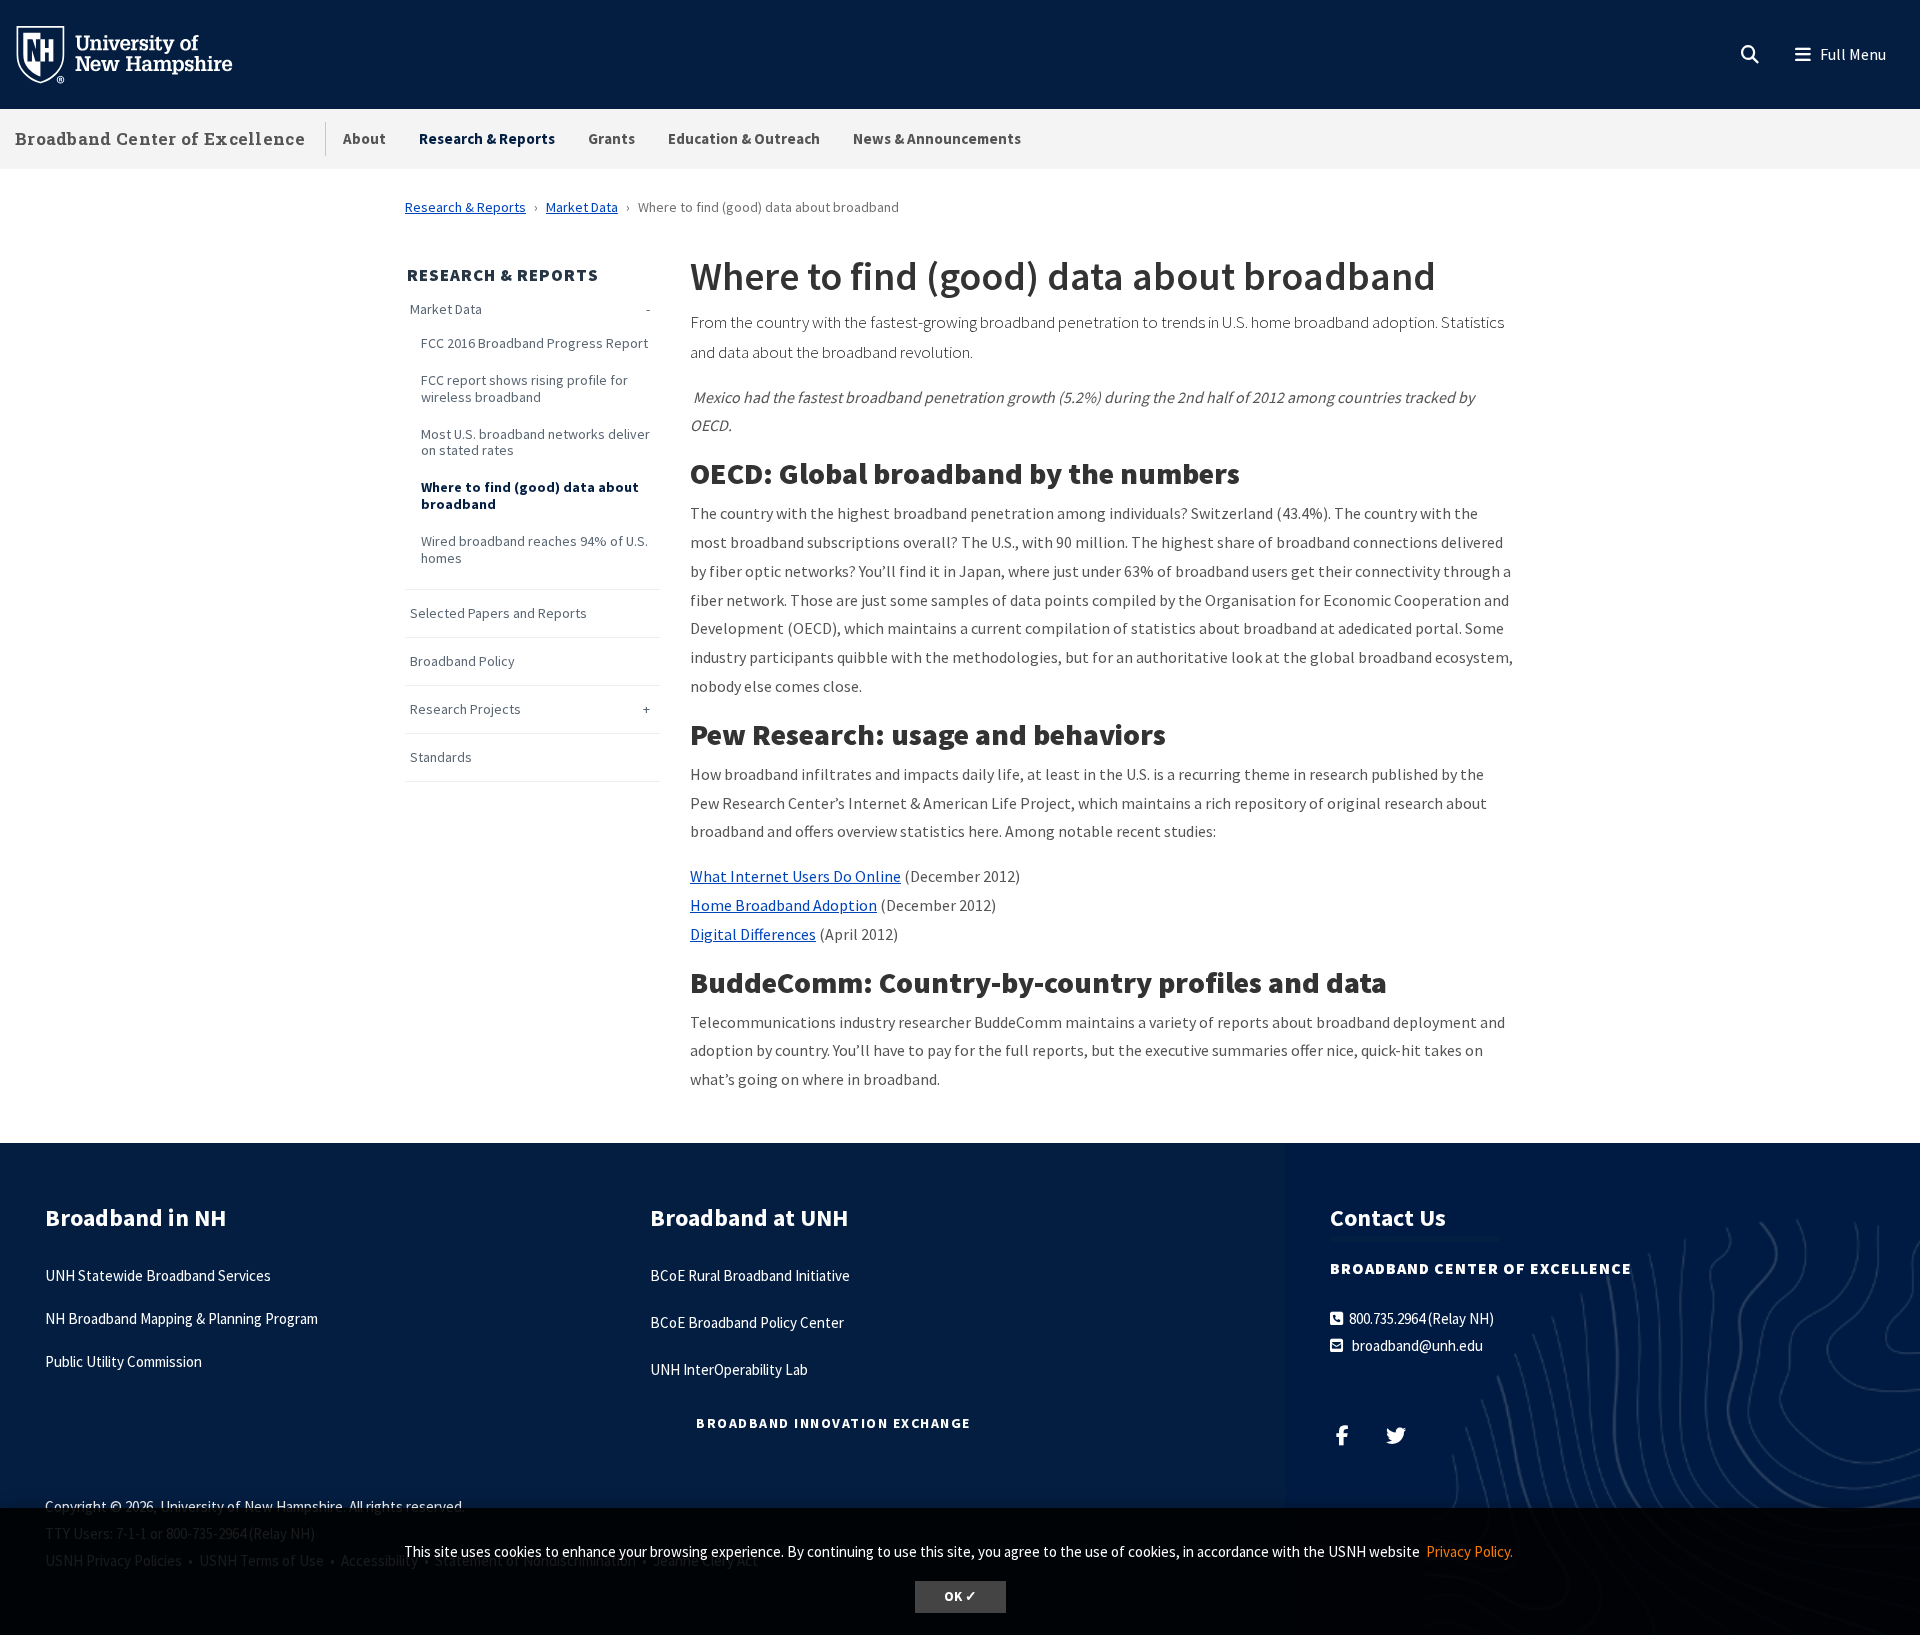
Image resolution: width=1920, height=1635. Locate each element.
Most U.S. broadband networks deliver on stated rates (535, 443)
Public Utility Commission (123, 1361)
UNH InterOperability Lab (729, 1369)
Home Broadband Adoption (783, 905)
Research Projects (465, 709)
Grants (611, 138)
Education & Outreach (744, 138)
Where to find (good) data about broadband (530, 496)
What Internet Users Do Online (795, 876)
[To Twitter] (1403, 1435)
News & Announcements (937, 138)
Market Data (582, 207)
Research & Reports (487, 138)
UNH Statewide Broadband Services (158, 1275)
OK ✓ (960, 1596)
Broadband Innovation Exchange (833, 1423)
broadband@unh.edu (1417, 1345)
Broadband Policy (462, 661)
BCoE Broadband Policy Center (747, 1322)
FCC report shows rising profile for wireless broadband (524, 389)
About (364, 138)
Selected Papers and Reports (498, 613)
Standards (441, 757)
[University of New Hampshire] (140, 53)
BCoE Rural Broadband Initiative (750, 1275)
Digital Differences (753, 934)
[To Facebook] (1352, 1435)
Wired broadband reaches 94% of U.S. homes (534, 550)
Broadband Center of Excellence (160, 138)
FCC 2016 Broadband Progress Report (534, 343)
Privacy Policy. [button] (1469, 1551)
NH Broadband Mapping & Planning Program (181, 1318)
